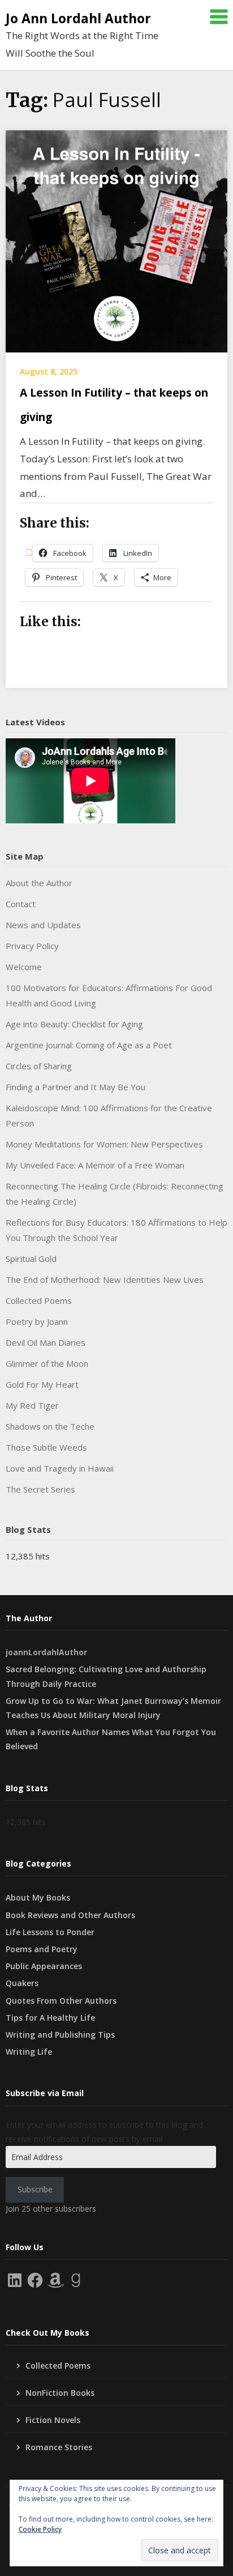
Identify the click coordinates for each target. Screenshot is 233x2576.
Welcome (24, 967)
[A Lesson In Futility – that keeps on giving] (116, 240)
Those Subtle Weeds (46, 1447)
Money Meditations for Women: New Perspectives (104, 1144)
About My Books (38, 1897)
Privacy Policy (32, 946)
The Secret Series (40, 1489)
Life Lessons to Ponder (50, 1932)
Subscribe (35, 2189)
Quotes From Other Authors (61, 2001)
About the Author (39, 883)
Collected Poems (39, 1300)
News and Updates (43, 925)
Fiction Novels (53, 2420)
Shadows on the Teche (50, 1426)
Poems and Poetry (42, 1949)
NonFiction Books (60, 2393)
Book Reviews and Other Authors (70, 1915)
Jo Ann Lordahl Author (78, 18)
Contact (21, 904)
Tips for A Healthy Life (50, 2018)
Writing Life (29, 2052)
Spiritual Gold (31, 1259)
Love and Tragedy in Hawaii (60, 1468)
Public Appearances (44, 1966)
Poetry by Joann (37, 1321)
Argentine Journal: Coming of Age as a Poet (89, 1045)
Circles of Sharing (39, 1066)
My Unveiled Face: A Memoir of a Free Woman (95, 1165)
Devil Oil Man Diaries (46, 1342)
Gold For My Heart (42, 1384)
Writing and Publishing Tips (60, 2035)
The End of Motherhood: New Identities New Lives (105, 1280)
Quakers (22, 1983)
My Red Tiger (32, 1405)
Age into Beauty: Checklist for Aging (74, 1024)
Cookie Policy (40, 2529)
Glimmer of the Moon (47, 1363)
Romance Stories (59, 2447)
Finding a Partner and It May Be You (75, 1087)
